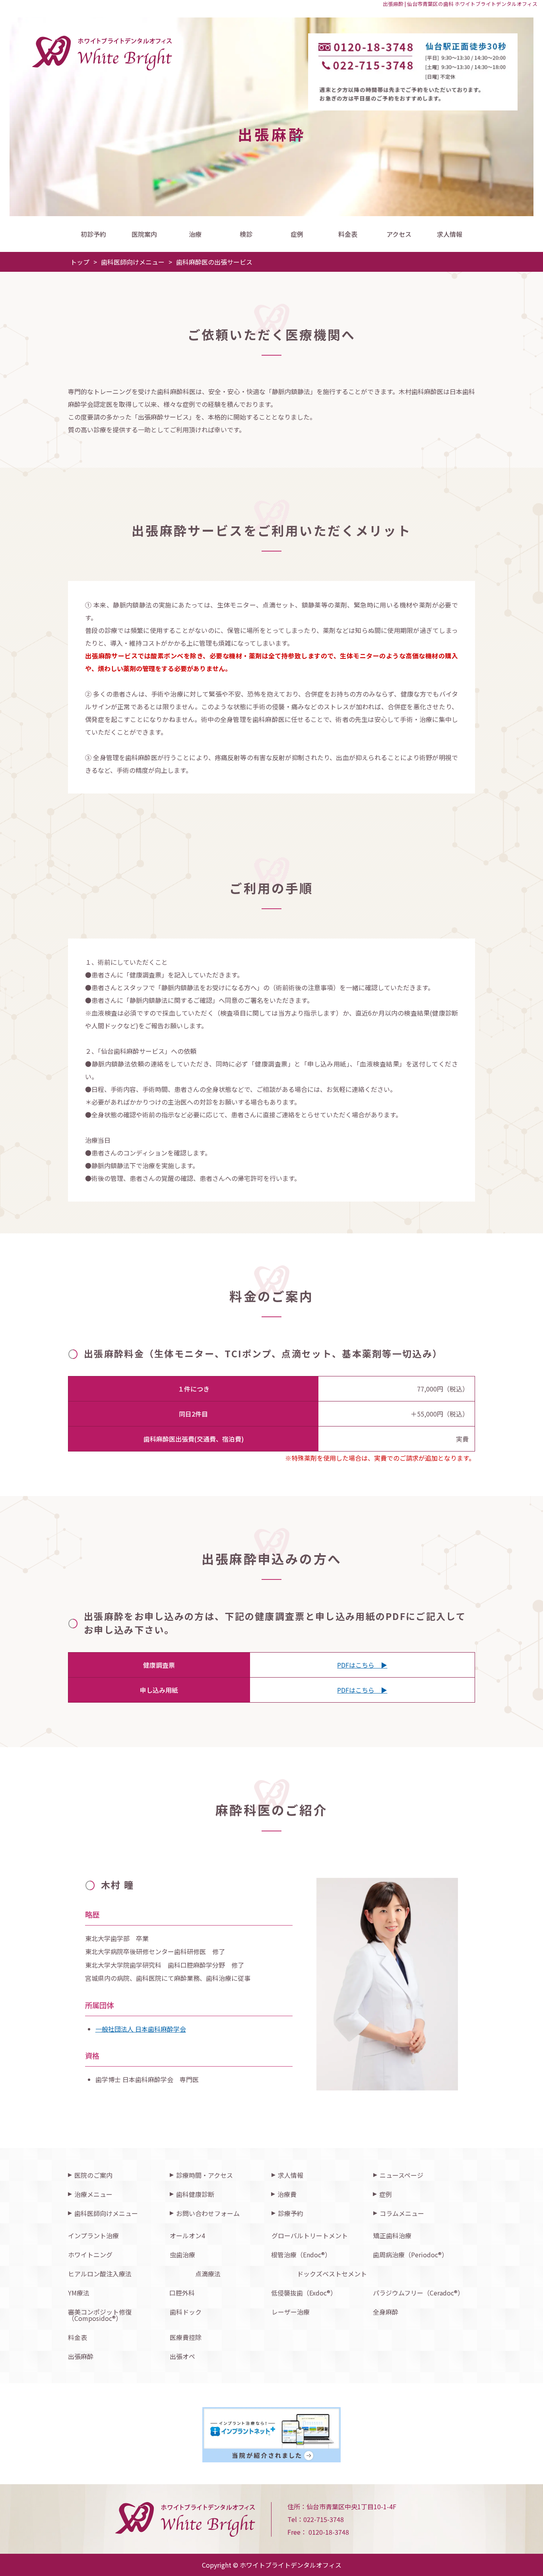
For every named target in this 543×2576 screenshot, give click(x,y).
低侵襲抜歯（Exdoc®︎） (304, 2293)
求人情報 (450, 234)
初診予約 (93, 234)
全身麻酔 (386, 2312)
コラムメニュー (402, 2213)
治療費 (287, 2194)
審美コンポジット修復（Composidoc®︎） (100, 2315)
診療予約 (291, 2213)
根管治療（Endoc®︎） (301, 2255)
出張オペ (182, 2356)
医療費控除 (186, 2337)
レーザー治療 (291, 2312)
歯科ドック (186, 2312)
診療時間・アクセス (205, 2175)
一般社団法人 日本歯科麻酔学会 (141, 2029)
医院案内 (144, 234)
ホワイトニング (90, 2255)
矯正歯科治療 (392, 2235)
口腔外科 (182, 2293)
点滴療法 (208, 2274)
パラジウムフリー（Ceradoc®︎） (418, 2293)
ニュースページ (401, 2175)
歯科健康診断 (195, 2194)
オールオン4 (187, 2235)
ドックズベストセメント (332, 2274)
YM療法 (79, 2293)
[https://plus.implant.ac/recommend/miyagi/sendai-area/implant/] (271, 2435)
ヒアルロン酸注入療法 (100, 2274)
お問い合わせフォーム (208, 2213)
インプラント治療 (93, 2235)
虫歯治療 (182, 2255)
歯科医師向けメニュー (106, 2213)
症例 (297, 234)
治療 (195, 234)
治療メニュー (93, 2194)
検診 (246, 234)
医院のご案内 (93, 2175)
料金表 (348, 234)
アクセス (399, 234)
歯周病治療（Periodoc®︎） (410, 2255)
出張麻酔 (81, 2356)
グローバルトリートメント (310, 2235)
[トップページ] (221, 53)
